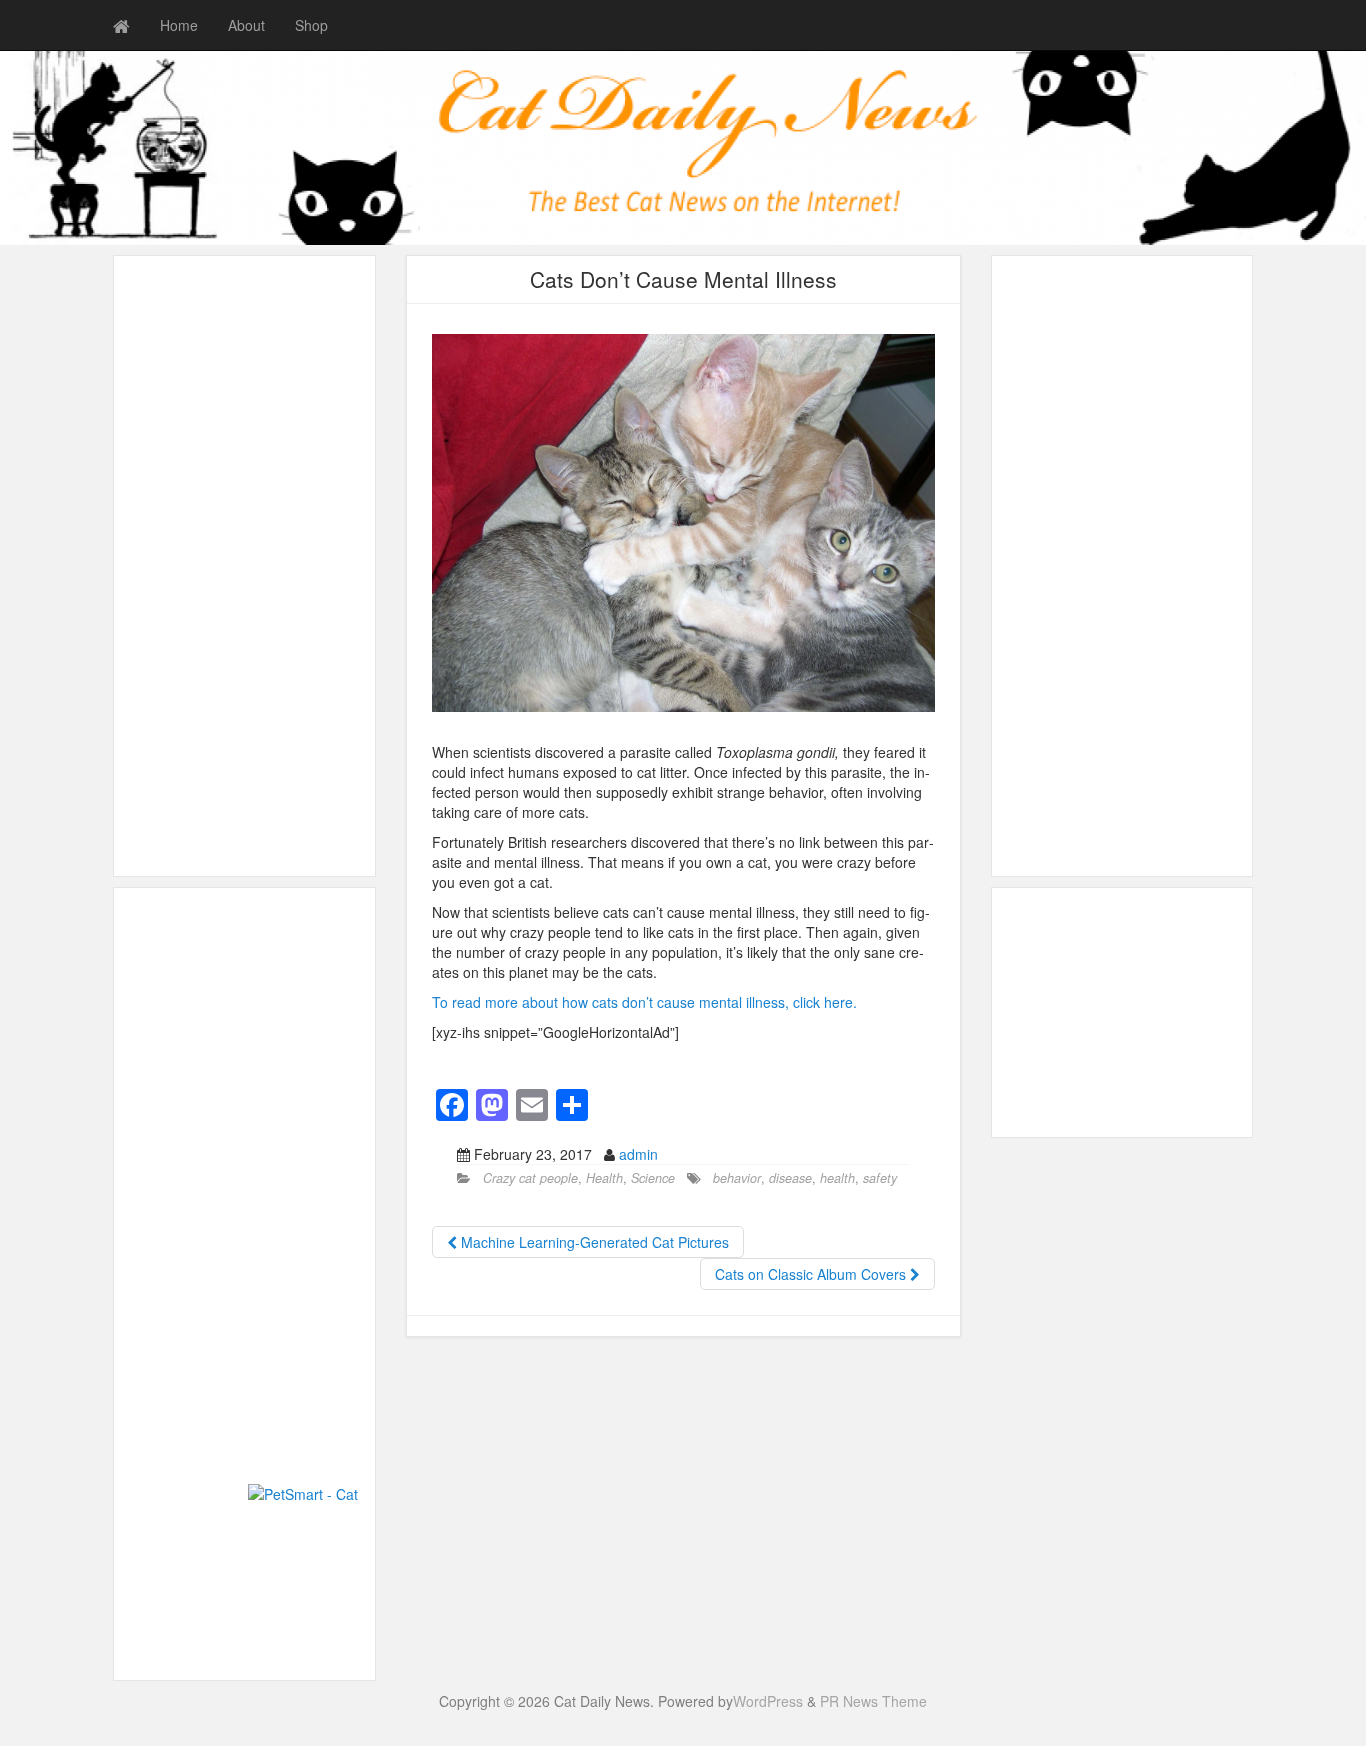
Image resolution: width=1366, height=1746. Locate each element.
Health (604, 1178)
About (246, 25)
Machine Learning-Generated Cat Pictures (593, 1242)
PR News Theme (873, 1701)
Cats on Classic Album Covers (812, 1274)
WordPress (768, 1701)
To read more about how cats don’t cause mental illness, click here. (644, 1002)
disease (790, 1178)
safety (880, 1178)
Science (653, 1178)
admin (638, 1154)
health (837, 1178)
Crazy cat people (530, 1178)
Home (179, 25)
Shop (311, 25)
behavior (737, 1178)
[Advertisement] (244, 566)
